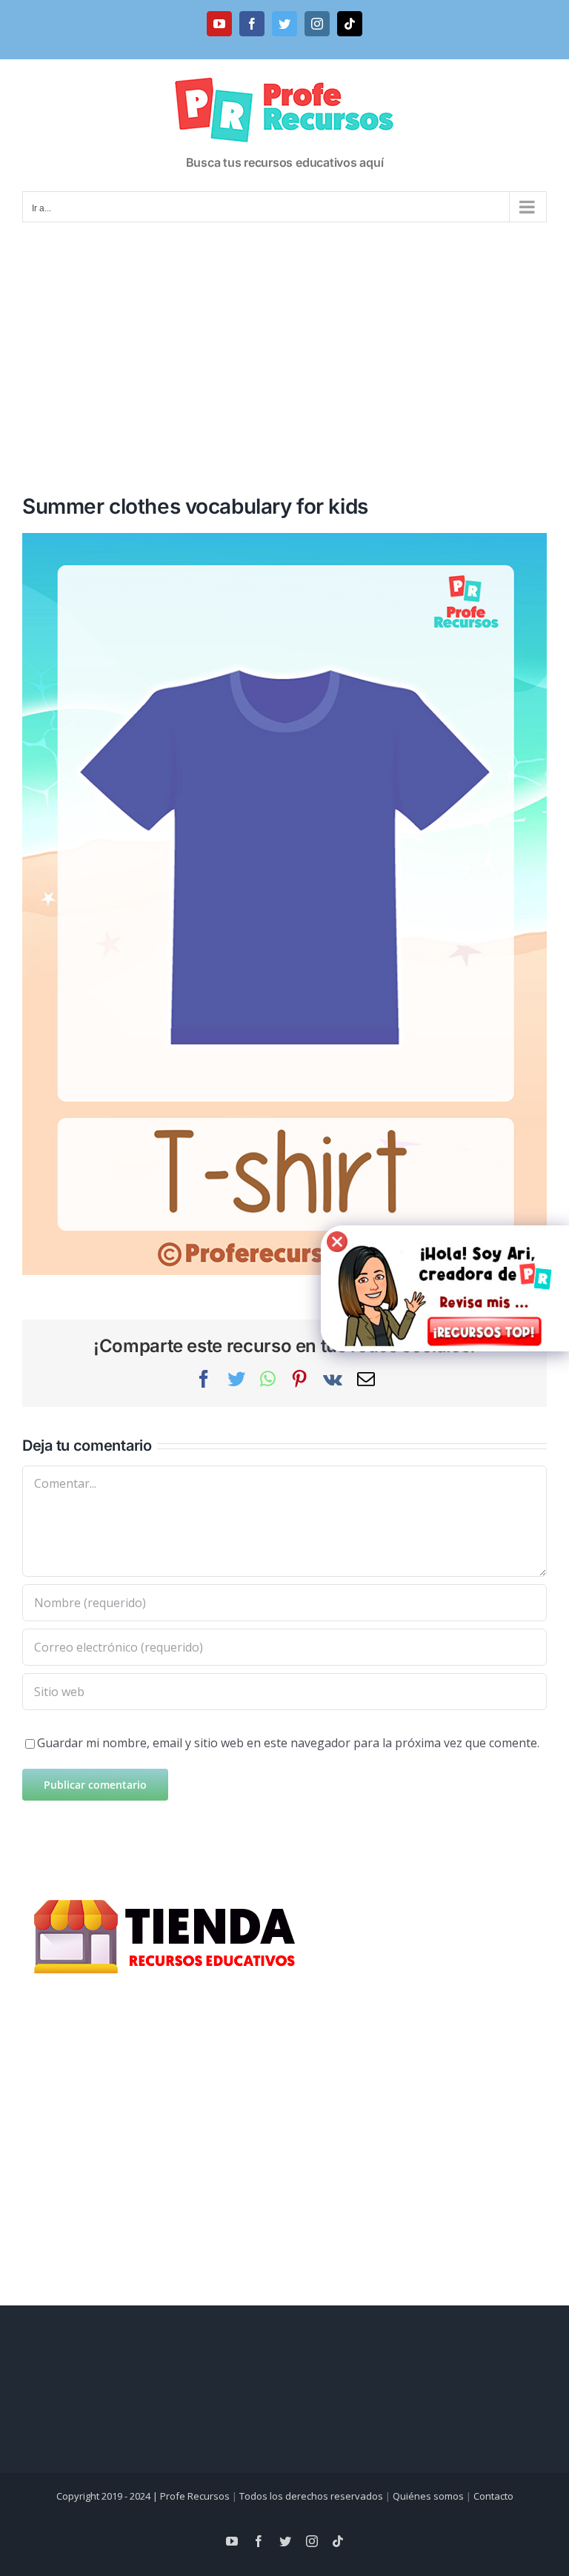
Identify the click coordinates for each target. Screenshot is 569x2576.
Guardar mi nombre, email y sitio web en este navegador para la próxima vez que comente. (288, 1743)
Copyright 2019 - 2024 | (108, 2496)
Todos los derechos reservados (311, 2496)
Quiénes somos (428, 2496)
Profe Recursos (195, 2496)
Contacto (493, 2496)
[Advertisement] (284, 339)
